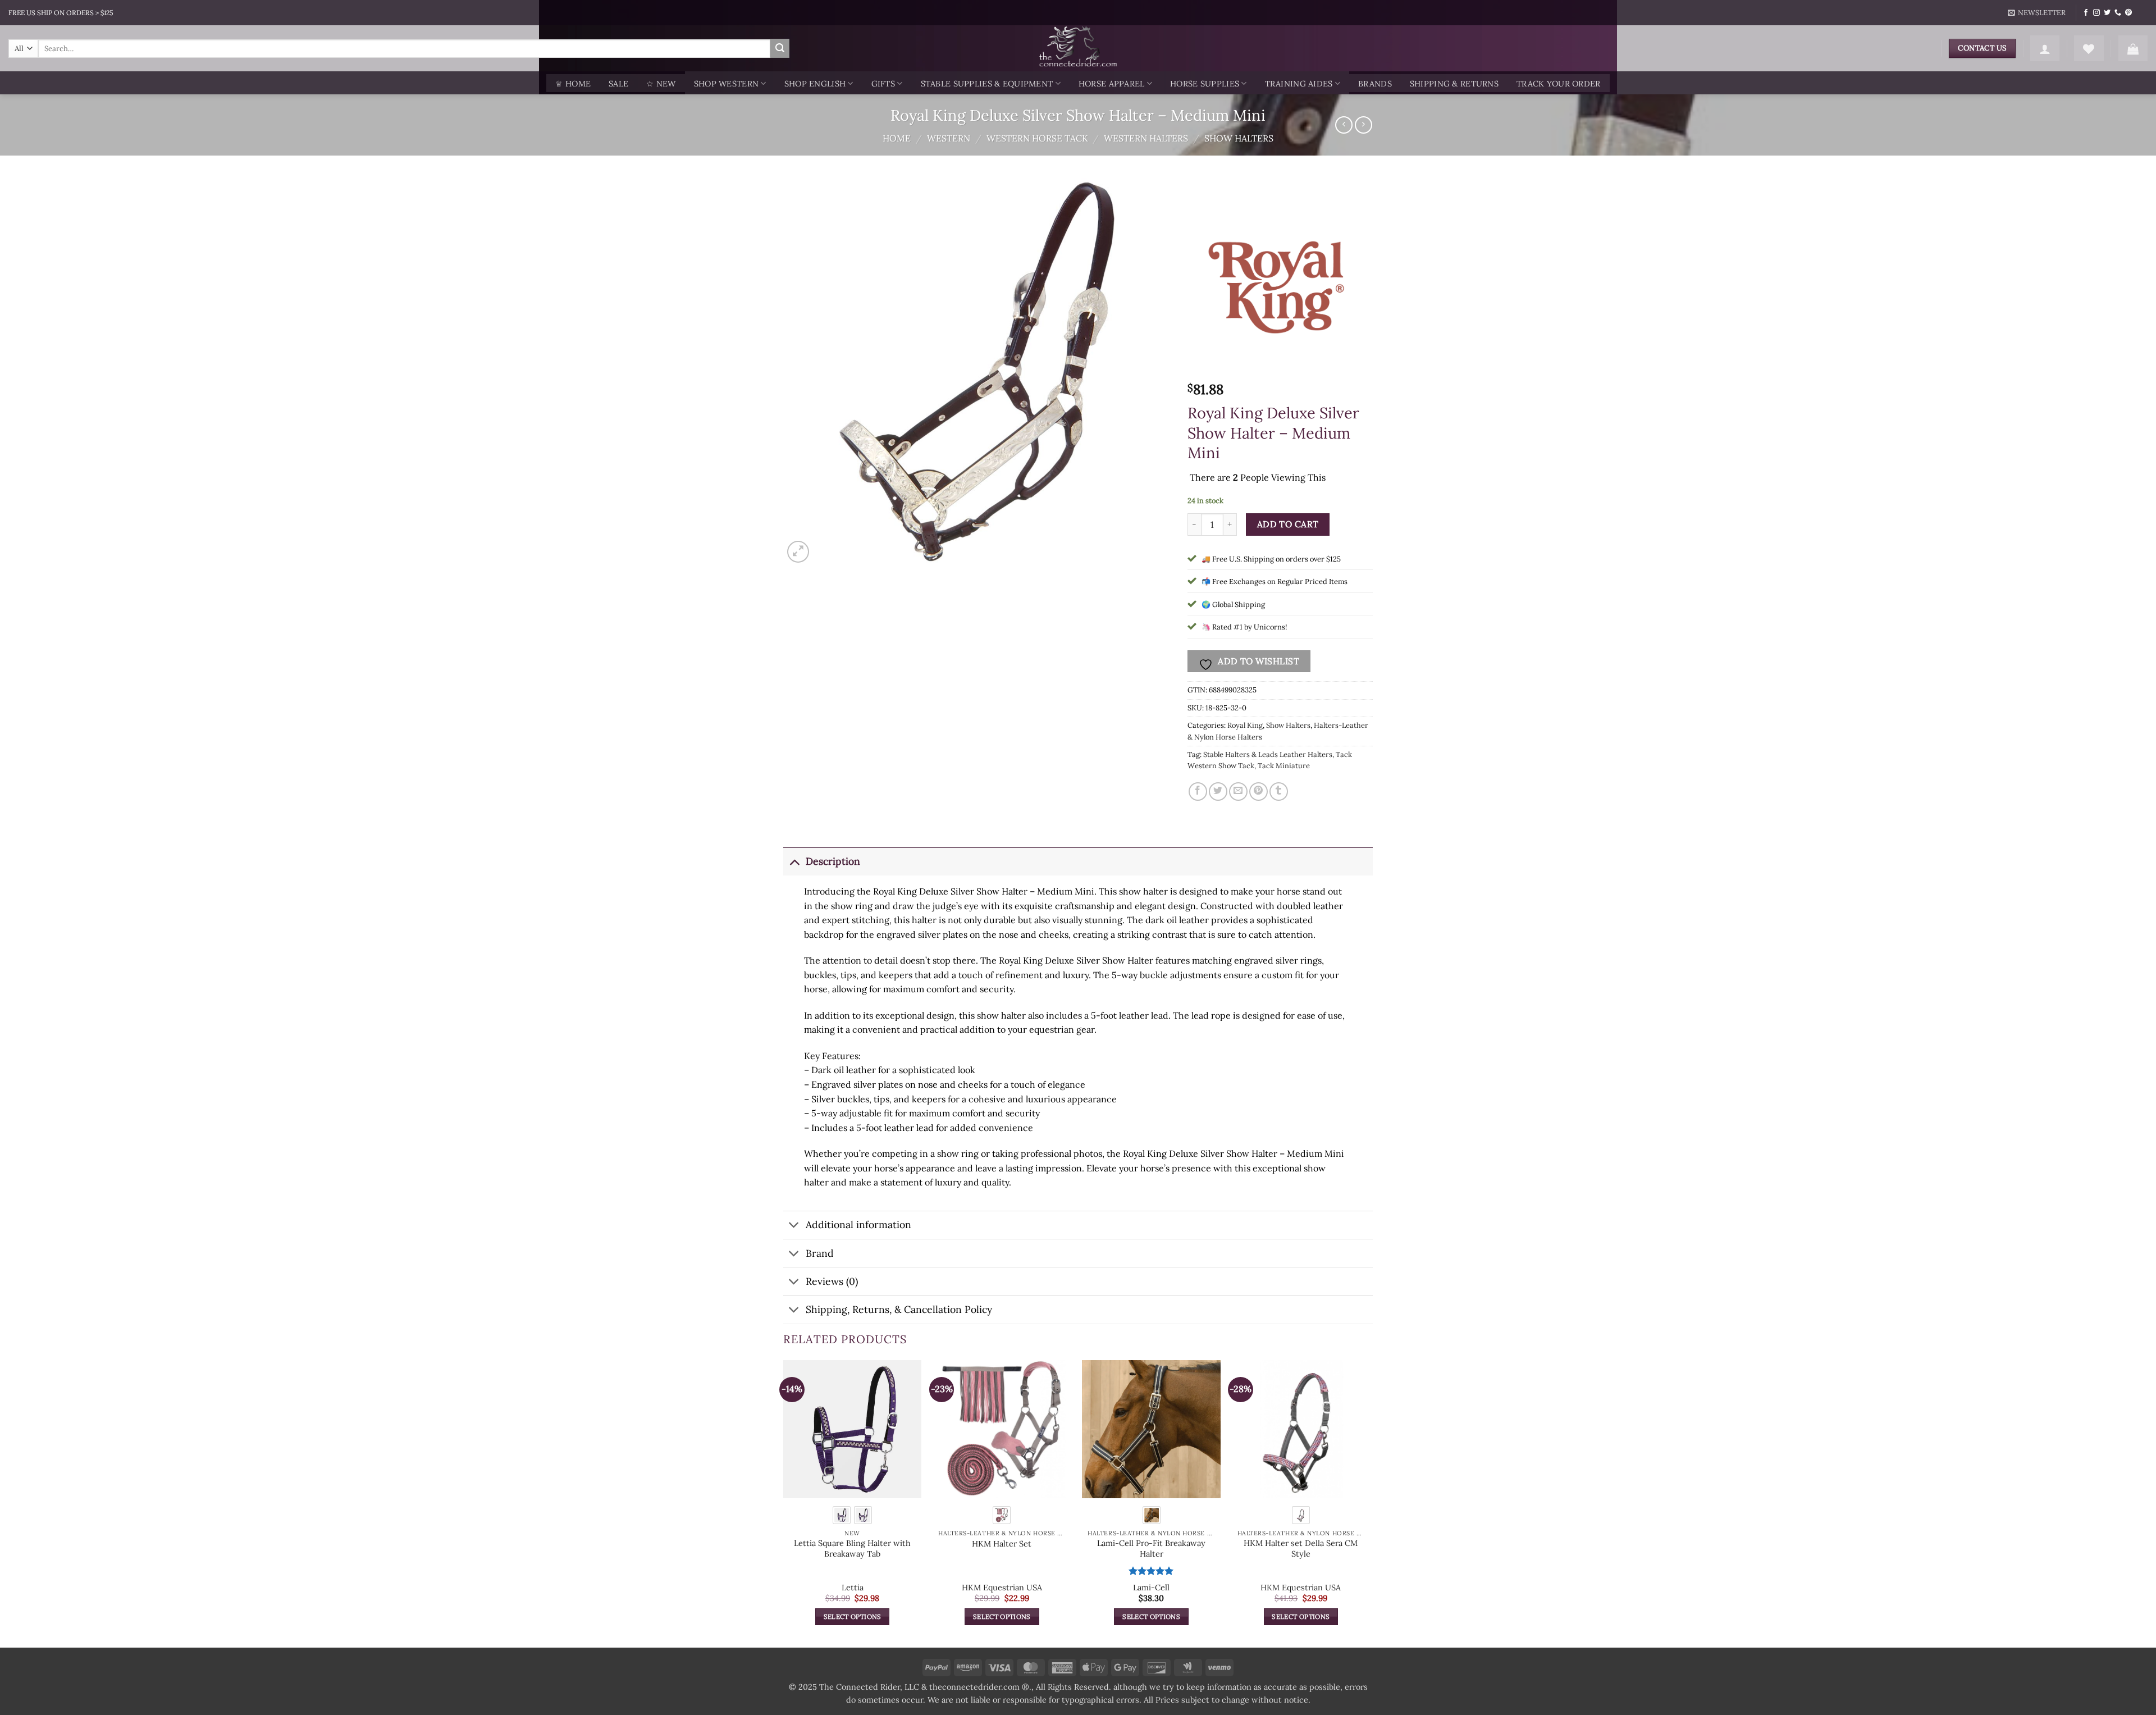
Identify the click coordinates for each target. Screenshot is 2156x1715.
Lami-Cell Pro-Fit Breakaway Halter (1151, 1548)
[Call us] (2118, 13)
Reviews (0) (832, 1281)
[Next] (1369, 1503)
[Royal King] (1280, 285)
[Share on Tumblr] (1279, 792)
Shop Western (726, 84)
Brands (1375, 84)
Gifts (883, 84)
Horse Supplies (1205, 84)
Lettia (853, 1588)
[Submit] (780, 48)
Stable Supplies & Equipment (987, 84)
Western (949, 138)
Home (897, 138)
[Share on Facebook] (1198, 792)
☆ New (661, 84)
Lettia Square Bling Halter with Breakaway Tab (852, 1548)
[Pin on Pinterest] (1259, 792)
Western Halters (1146, 138)
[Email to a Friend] (1238, 792)
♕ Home (573, 84)
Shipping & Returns (1454, 84)
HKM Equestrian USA (1002, 1588)
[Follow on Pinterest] (2128, 13)
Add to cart (1288, 524)
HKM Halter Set (1002, 1544)
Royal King (1245, 725)
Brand (820, 1253)
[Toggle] (794, 861)
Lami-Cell (1151, 1588)
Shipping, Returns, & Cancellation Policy (899, 1309)
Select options (853, 1616)
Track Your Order (1559, 84)
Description (833, 861)
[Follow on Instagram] (2096, 13)
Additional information (858, 1224)
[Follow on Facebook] (2086, 13)
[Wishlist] (2089, 48)
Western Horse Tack (1037, 138)
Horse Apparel (1112, 84)
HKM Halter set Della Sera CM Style (1301, 1548)
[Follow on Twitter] (2107, 13)
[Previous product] (1364, 125)
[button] (2037, 13)
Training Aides (1299, 84)
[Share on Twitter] (1218, 792)
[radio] (842, 1515)
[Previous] (784, 1503)
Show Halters (1239, 138)
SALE (618, 84)
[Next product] (1344, 125)
